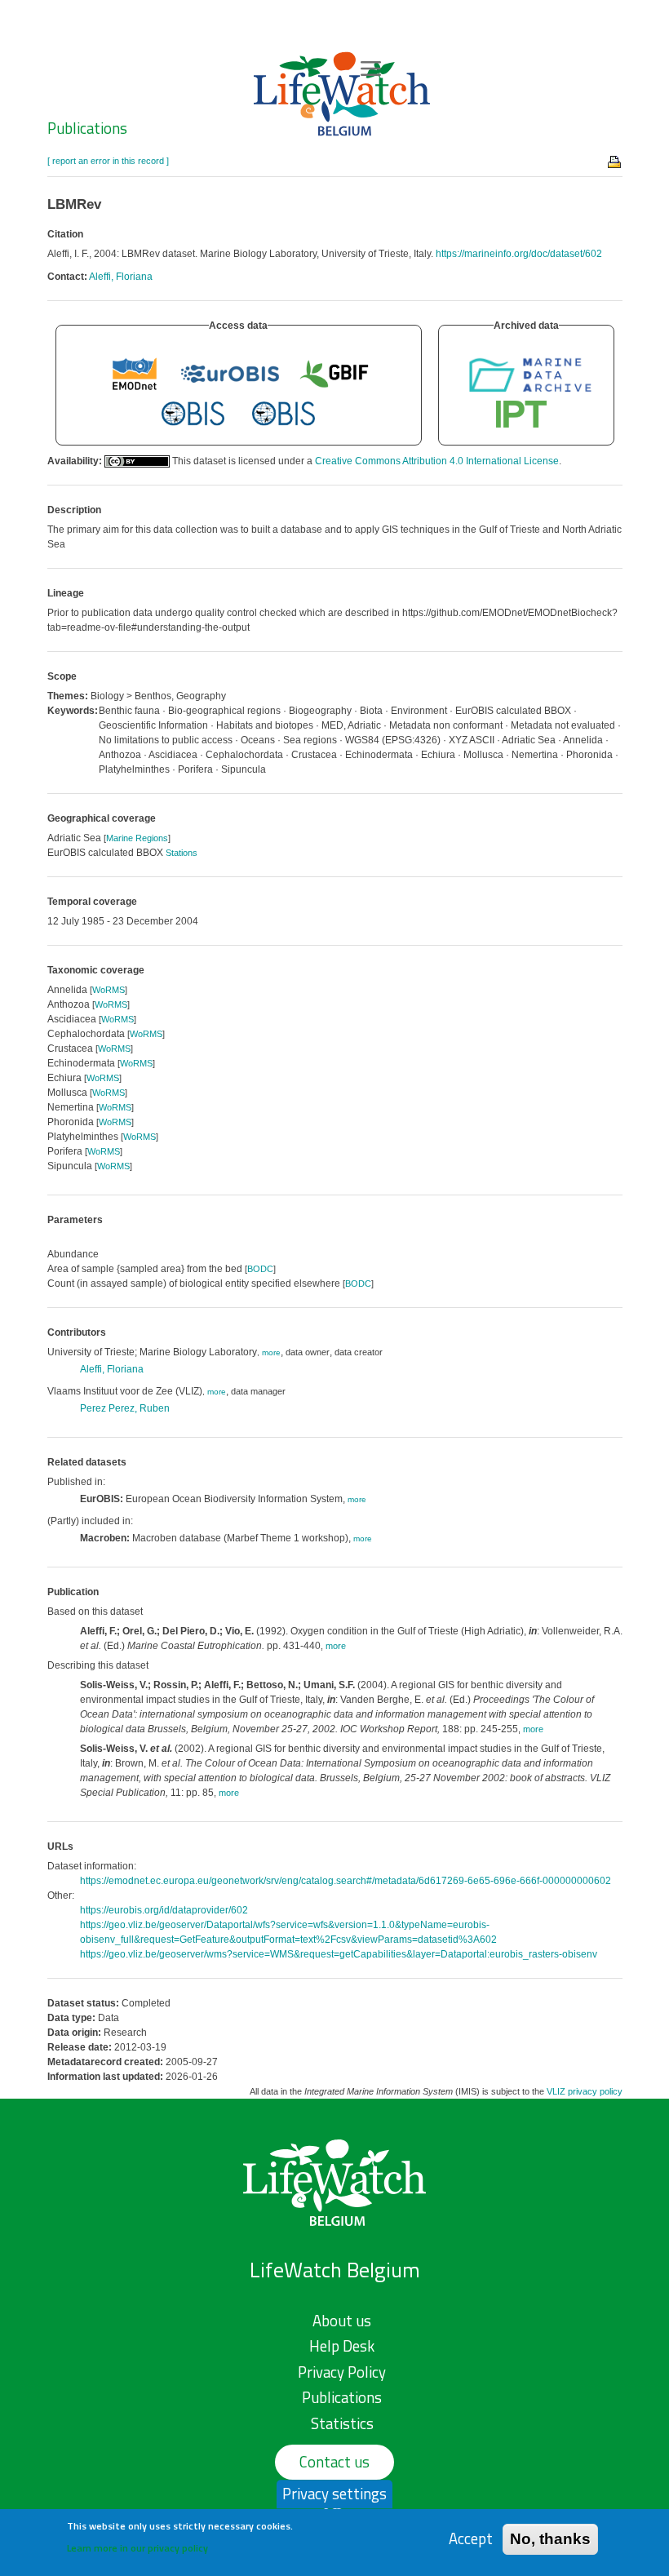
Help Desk (342, 2346)
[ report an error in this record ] (108, 161)
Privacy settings (334, 2494)
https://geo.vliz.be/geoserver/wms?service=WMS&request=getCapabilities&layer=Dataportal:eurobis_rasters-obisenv (339, 1954)
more (271, 1352)
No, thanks (550, 2539)
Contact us (334, 2462)
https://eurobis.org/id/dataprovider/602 (164, 1910)
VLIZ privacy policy (585, 2091)
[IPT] (522, 414)
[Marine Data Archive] (530, 373)
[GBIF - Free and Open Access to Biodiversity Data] (334, 373)
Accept (471, 2539)
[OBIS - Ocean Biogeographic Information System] (193, 414)
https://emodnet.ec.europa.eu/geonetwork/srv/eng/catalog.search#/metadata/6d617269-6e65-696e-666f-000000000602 (346, 1881)
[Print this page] (615, 161)
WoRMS (109, 990)
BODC (260, 1269)
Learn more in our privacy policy (137, 2548)
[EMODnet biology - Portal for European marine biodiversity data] (135, 373)
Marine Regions (137, 838)
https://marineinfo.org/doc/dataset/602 (519, 254)
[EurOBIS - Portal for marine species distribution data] (230, 373)
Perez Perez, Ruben (125, 1408)
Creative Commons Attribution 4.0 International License (437, 461)
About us (342, 2321)
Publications (87, 128)
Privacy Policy (342, 2372)
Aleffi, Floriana (121, 277)
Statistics (342, 2423)
